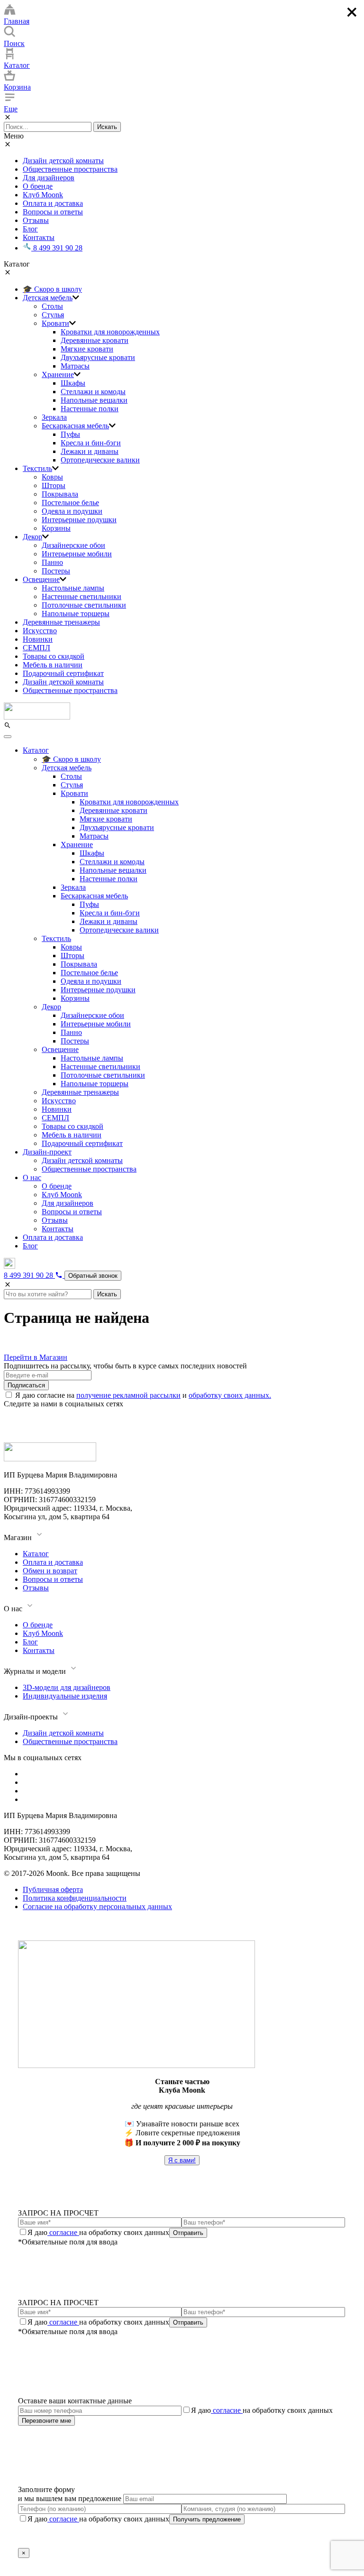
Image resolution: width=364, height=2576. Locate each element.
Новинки (38, 639)
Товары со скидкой (54, 656)
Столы (52, 306)
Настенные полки (90, 409)
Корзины (56, 528)
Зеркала (54, 417)
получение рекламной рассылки (128, 1395)
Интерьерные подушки (79, 520)
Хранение (58, 374)
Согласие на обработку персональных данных (97, 1907)
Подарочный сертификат (63, 673)
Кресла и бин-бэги (91, 443)
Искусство (40, 631)
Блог (30, 229)
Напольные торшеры (76, 614)
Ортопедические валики (100, 460)
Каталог (36, 750)
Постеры (56, 571)
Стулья (53, 315)
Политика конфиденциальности (75, 1898)
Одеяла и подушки (72, 511)
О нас (32, 1177)
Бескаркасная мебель (75, 426)
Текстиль (37, 468)
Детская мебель (48, 298)
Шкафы (73, 383)
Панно (52, 562)
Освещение (41, 579)
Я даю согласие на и (143, 1395)
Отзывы (36, 220)
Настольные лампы (73, 588)
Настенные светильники (82, 596)
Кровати (55, 323)
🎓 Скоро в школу (52, 289)
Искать (107, 127)
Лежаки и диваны (90, 451)
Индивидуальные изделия (65, 1696)
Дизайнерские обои (73, 545)
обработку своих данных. (230, 1395)
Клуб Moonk (43, 195)
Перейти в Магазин (36, 1357)
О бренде (38, 186)
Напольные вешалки (94, 400)
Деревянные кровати (95, 340)
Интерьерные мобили (77, 554)
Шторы (54, 485)
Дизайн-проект (47, 1152)
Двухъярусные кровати (98, 357)
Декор (32, 537)
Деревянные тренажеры (61, 622)
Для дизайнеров (49, 178)
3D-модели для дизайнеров (67, 1687)
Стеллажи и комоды (93, 392)
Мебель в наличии (53, 665)
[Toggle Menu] (8, 737)
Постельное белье (70, 503)
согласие (63, 2232)
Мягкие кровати (87, 349)
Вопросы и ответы (53, 212)
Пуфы (70, 434)
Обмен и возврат (50, 1571)
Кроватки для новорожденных (110, 332)
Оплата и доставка (53, 203)
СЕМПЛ (36, 648)
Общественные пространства (70, 169)
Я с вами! (182, 2160)
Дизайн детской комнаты (63, 161)
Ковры (52, 477)
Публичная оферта (53, 1889)
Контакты (39, 237)
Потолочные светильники (84, 605)
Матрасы (75, 366)
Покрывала (60, 494)
